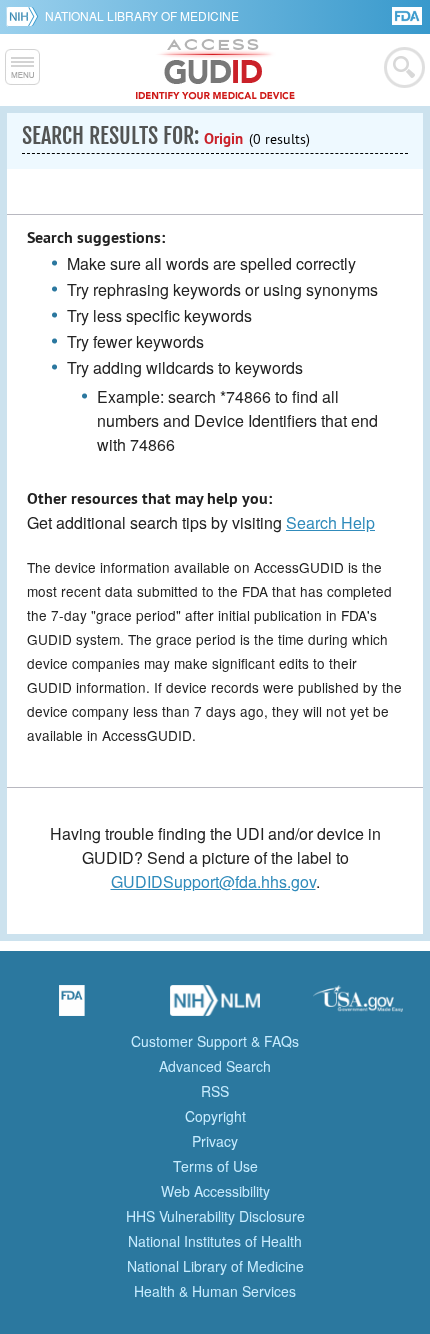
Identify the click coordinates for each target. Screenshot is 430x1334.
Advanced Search (215, 1066)
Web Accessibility (215, 1191)
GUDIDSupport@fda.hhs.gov (213, 881)
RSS (215, 1091)
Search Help (330, 522)
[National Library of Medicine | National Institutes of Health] (215, 1007)
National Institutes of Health (215, 1241)
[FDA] (408, 14)
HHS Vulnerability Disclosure (215, 1216)
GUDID (215, 70)
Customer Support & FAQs (215, 1041)
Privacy (215, 1141)
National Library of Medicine (142, 15)
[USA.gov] (358, 1007)
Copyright (215, 1116)
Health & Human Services (215, 1291)
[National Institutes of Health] (25, 16)
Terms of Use (215, 1166)
